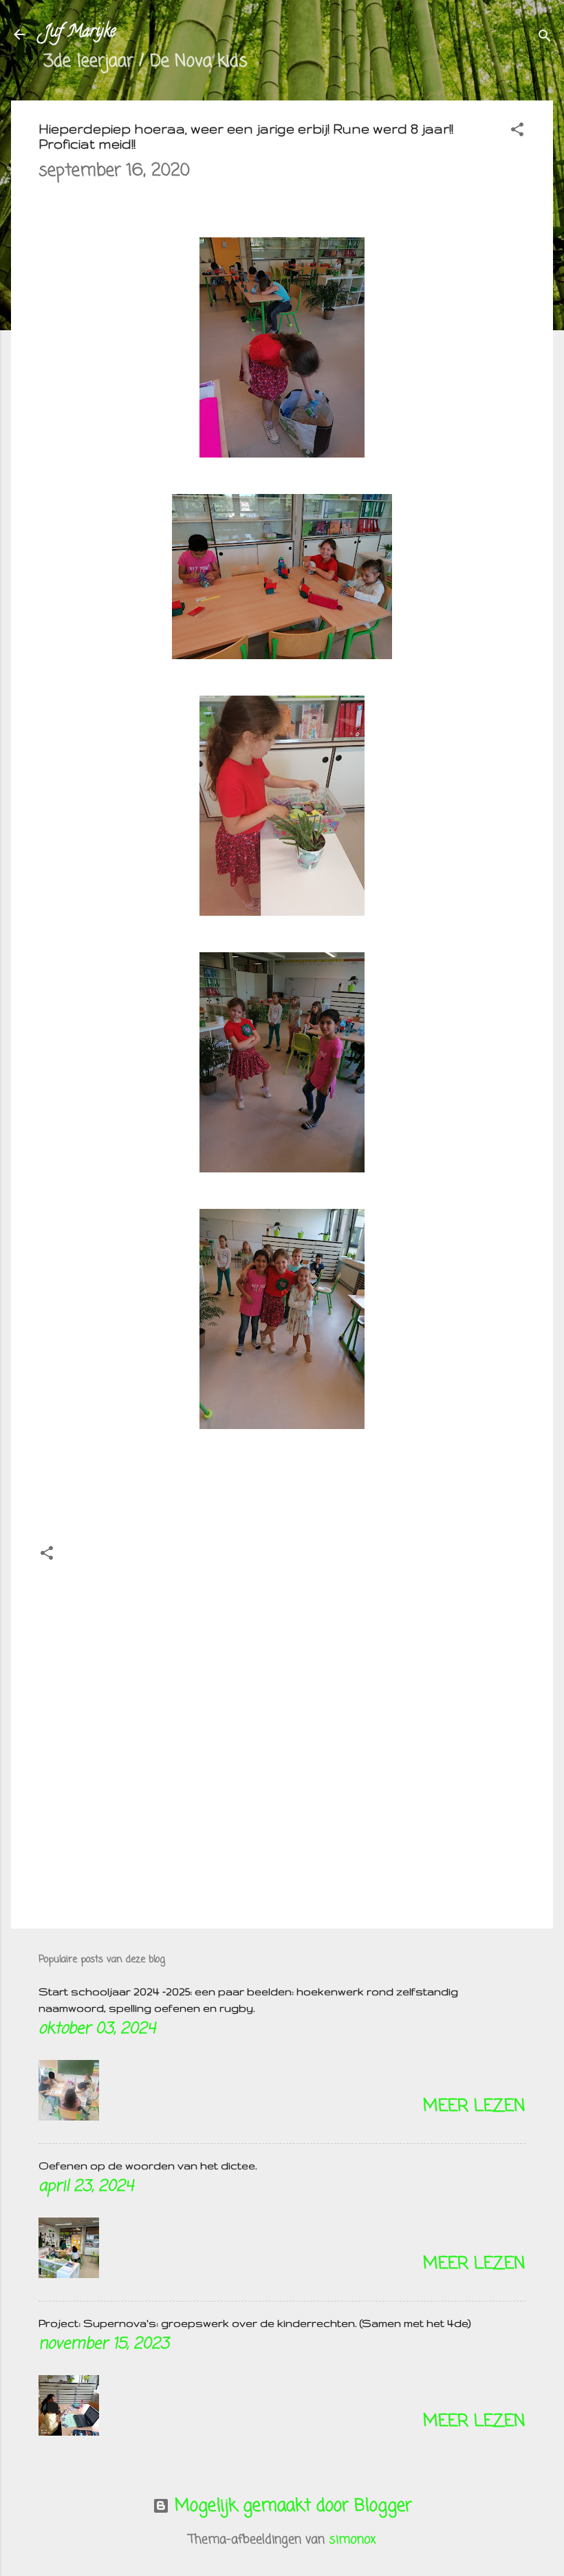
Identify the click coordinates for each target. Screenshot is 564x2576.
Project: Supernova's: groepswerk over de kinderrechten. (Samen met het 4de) (255, 2323)
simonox (352, 2540)
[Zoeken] (545, 37)
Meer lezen (474, 2106)
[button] (517, 131)
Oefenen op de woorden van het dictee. (148, 2166)
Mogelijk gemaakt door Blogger (291, 2506)
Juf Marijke (80, 33)
